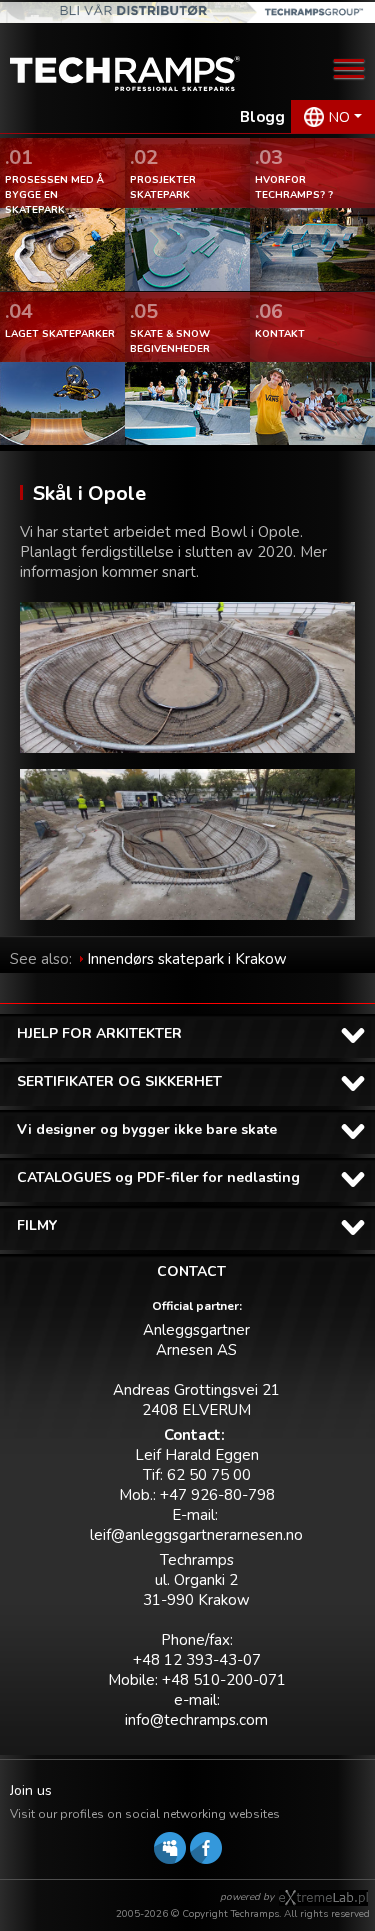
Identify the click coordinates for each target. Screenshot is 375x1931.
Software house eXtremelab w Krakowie (323, 1898)
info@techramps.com (196, 1720)
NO (339, 117)
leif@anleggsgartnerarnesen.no (196, 1535)
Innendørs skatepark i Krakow (187, 959)
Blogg (262, 117)
